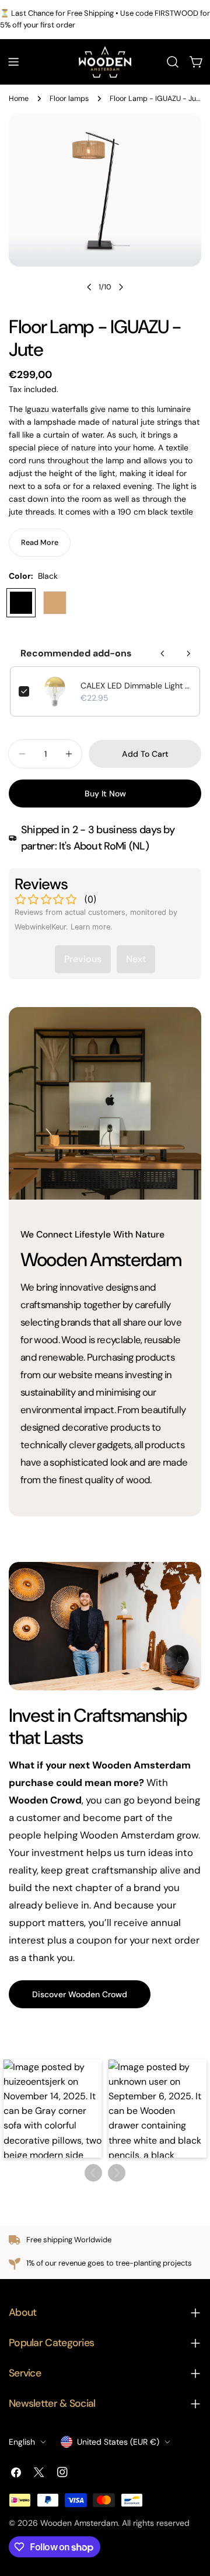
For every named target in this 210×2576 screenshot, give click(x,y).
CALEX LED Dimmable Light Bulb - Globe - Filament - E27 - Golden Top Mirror (136, 686)
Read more (40, 543)
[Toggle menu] (13, 62)
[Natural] (55, 603)
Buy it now (105, 794)
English (22, 2442)
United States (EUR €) (118, 2442)
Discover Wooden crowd (80, 1994)
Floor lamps (69, 99)
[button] (52, 2109)
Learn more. (92, 927)
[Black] (21, 603)
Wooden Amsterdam (79, 2523)
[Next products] (188, 653)
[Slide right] (121, 287)
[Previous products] (163, 653)
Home (19, 99)
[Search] (173, 62)
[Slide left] (89, 287)
